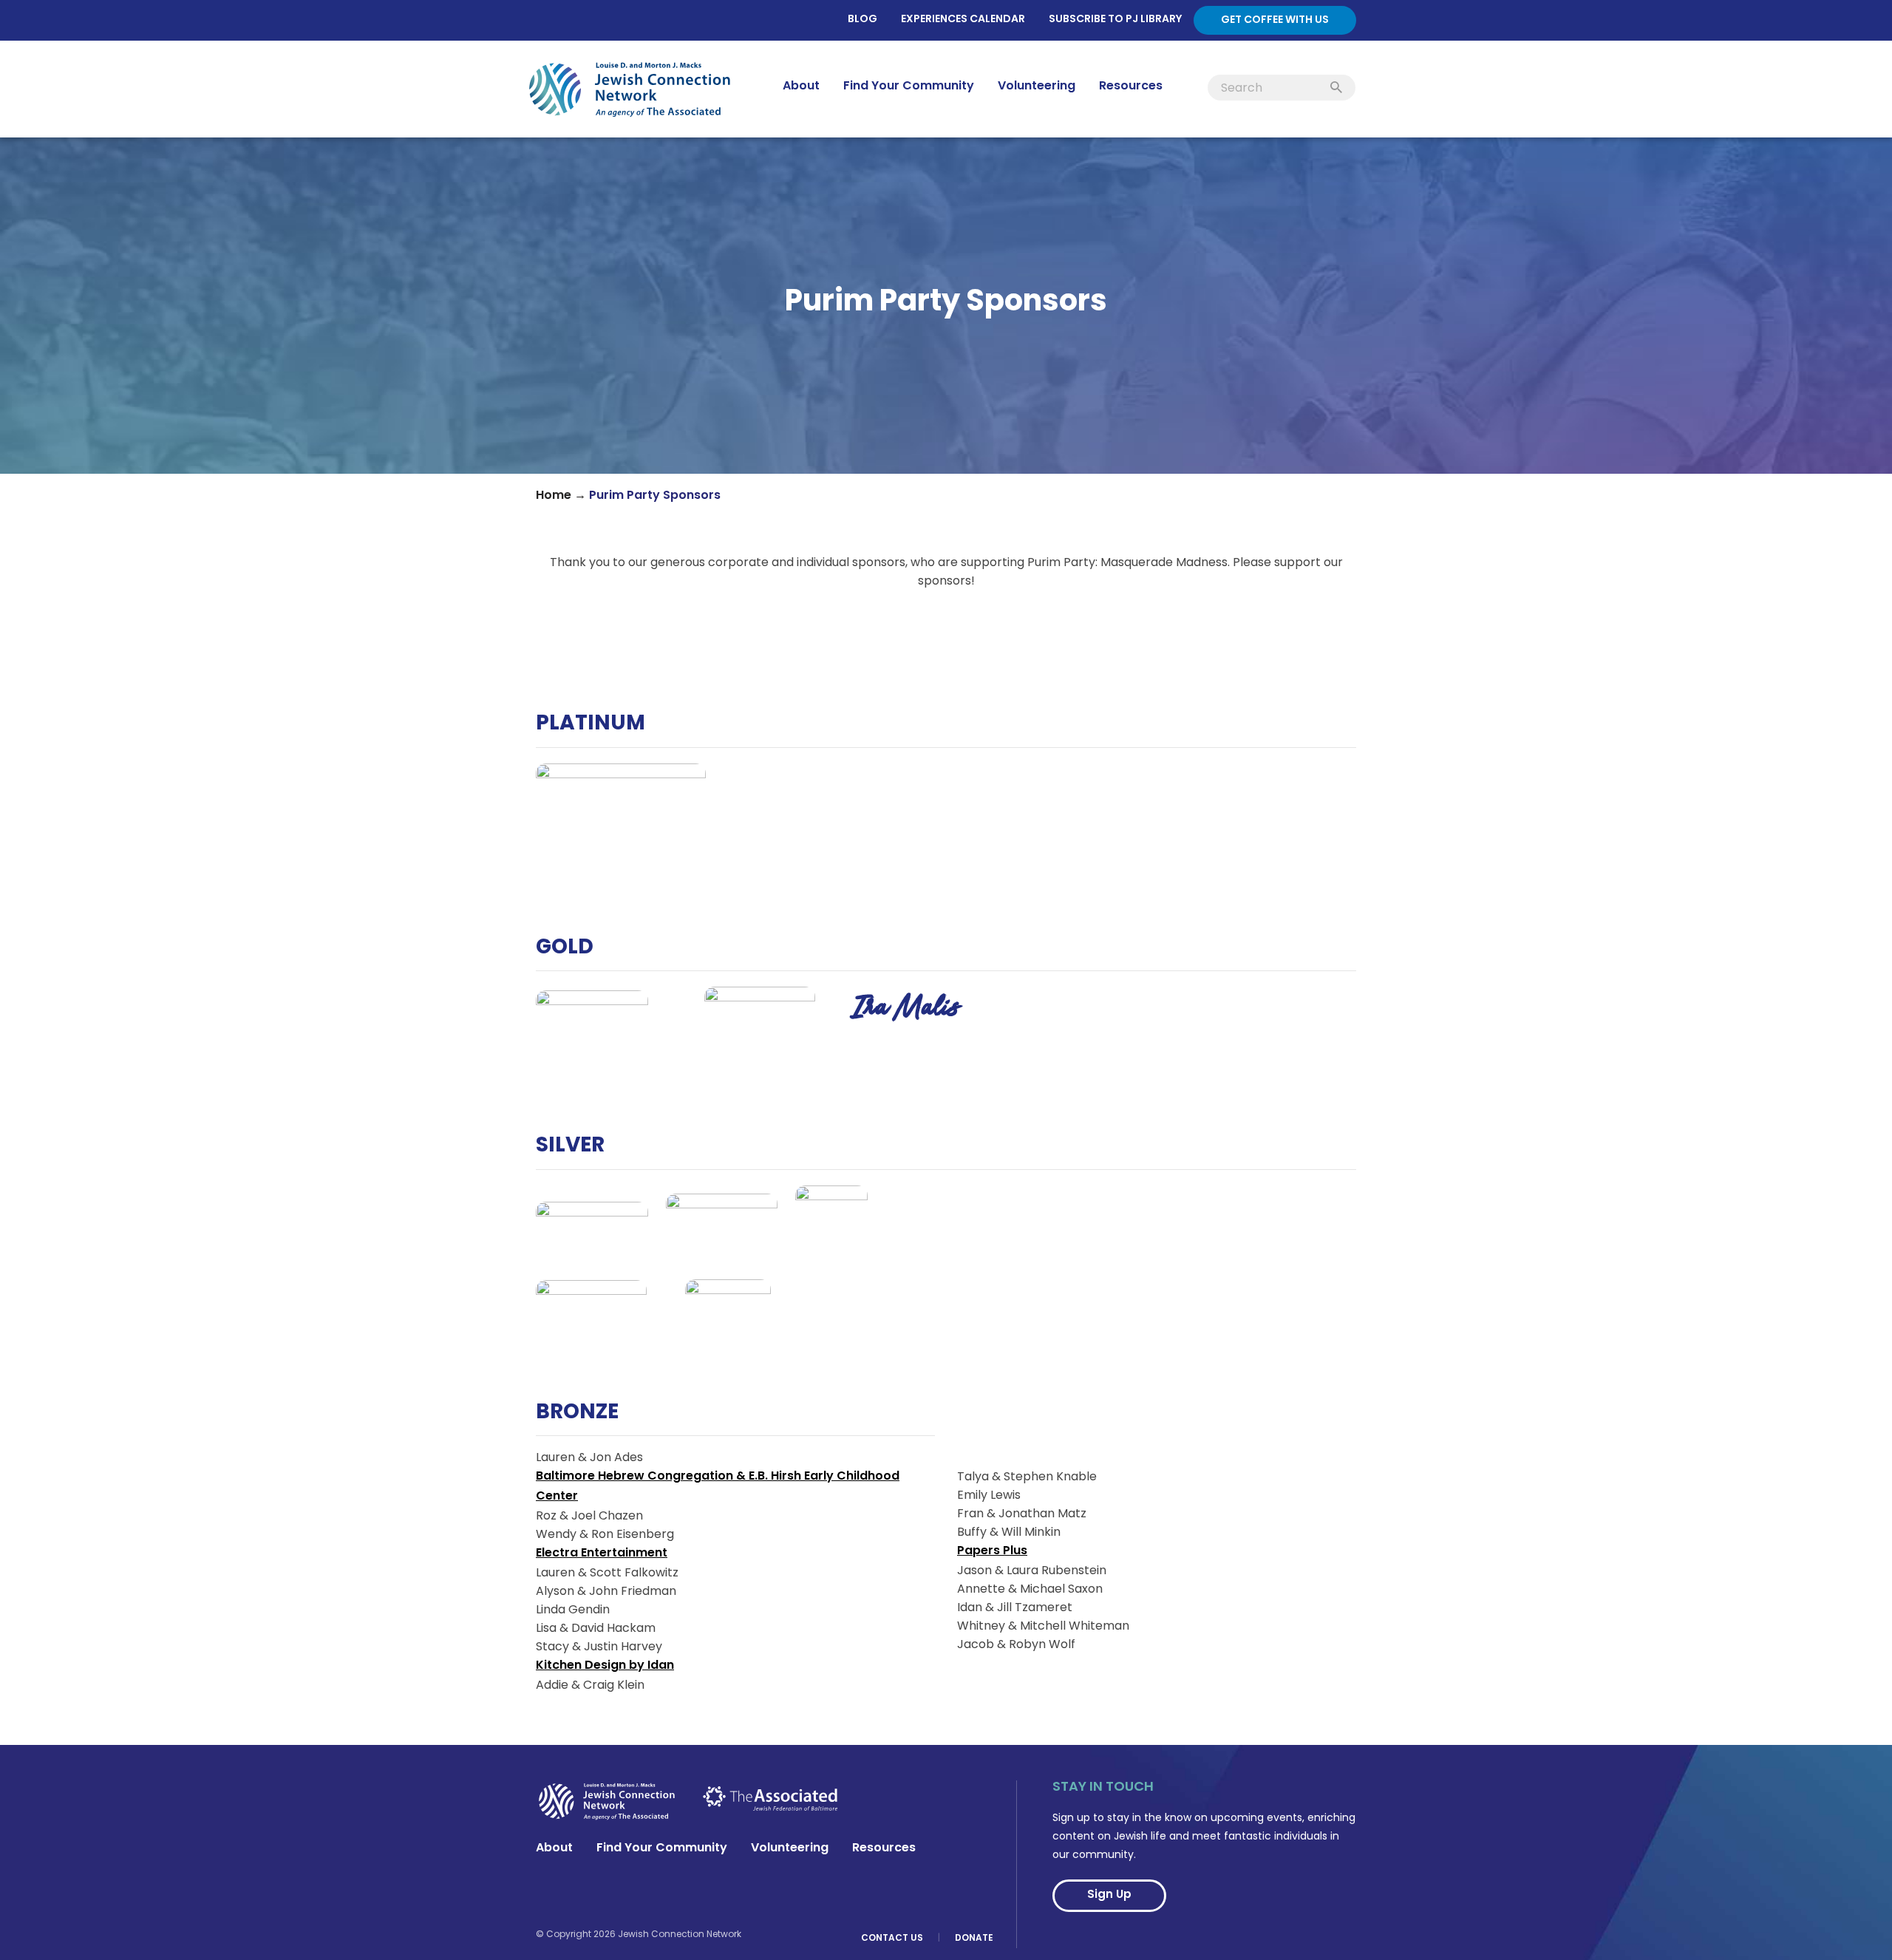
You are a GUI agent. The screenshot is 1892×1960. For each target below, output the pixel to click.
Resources (884, 1848)
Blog (862, 20)
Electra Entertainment (602, 1554)
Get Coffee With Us (1275, 20)
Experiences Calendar (963, 20)
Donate (974, 1939)
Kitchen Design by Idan (605, 1666)
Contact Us (892, 1939)
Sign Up (1109, 1895)
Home (554, 496)
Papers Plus (992, 1551)
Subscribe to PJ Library (1115, 20)
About (554, 1848)
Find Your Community (662, 1848)
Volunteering (790, 1848)
